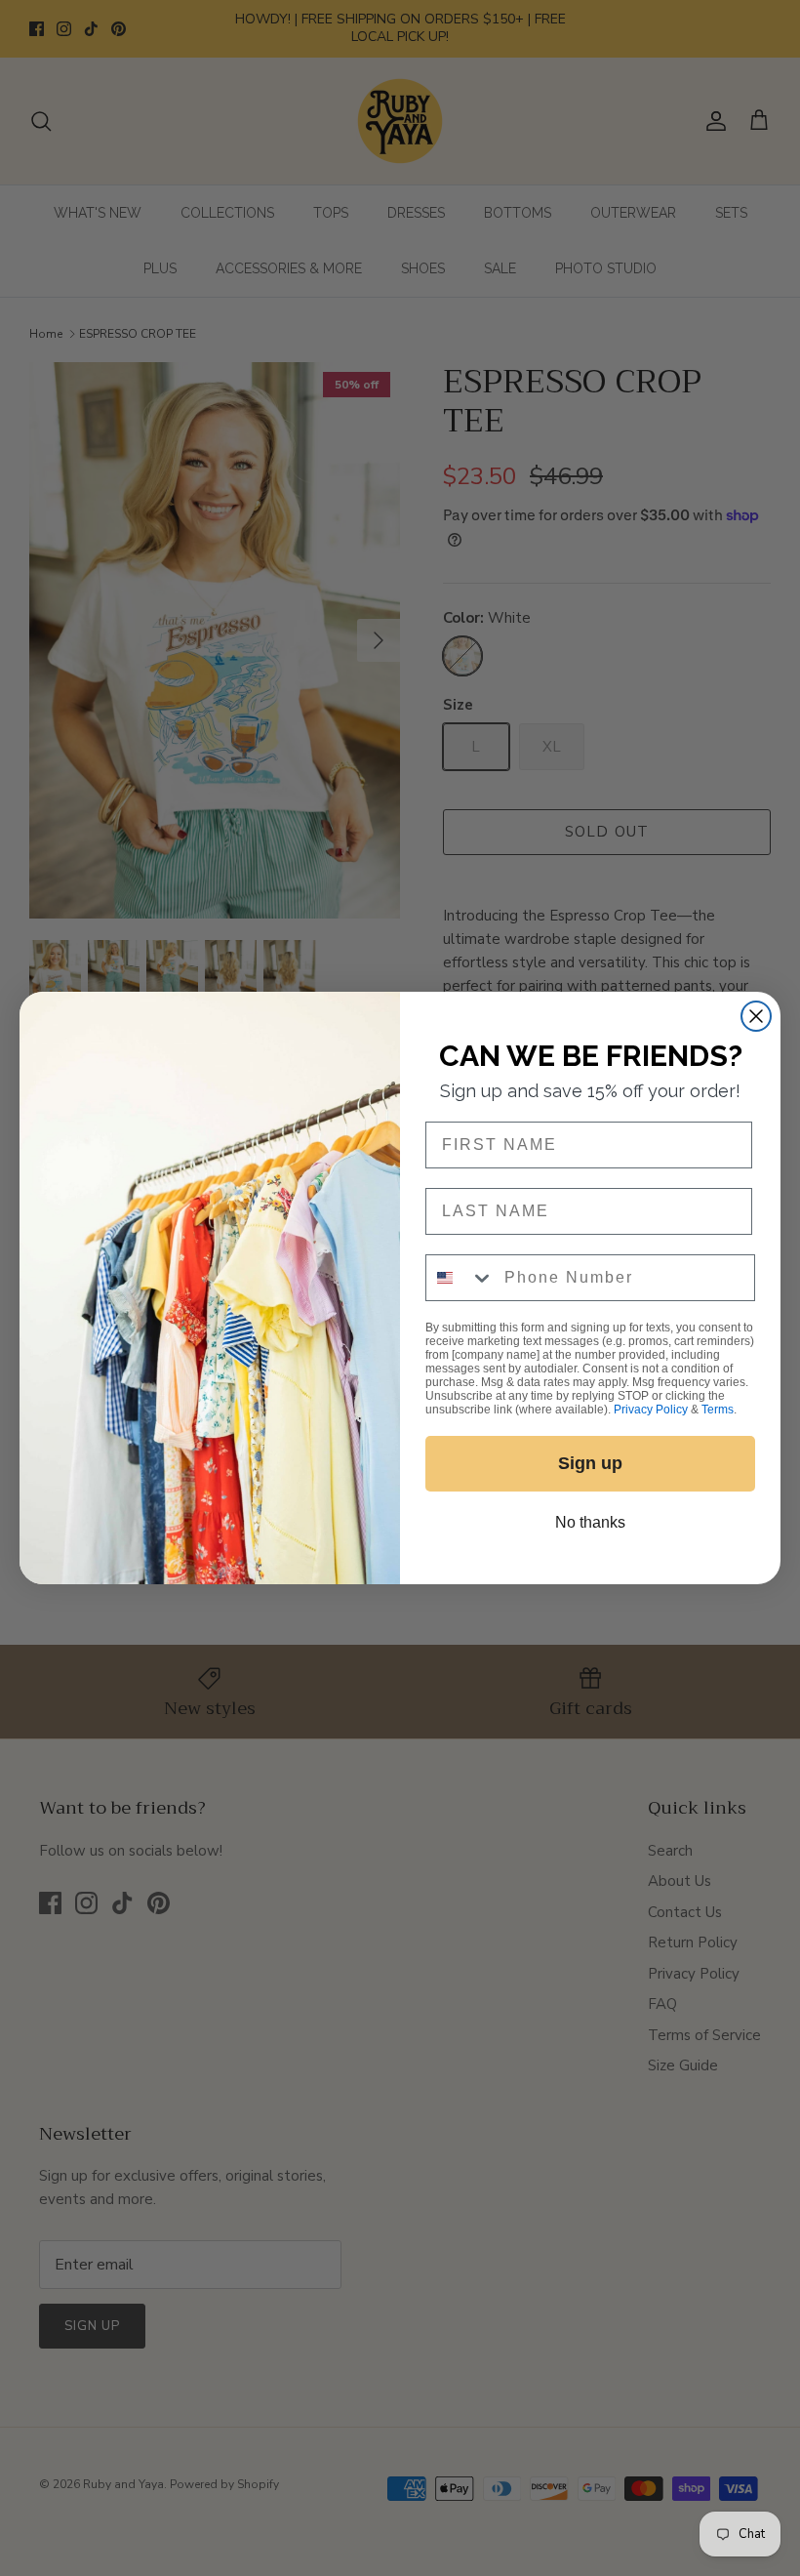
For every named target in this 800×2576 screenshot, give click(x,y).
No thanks (590, 1522)
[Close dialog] (756, 1016)
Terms (718, 1410)
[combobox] (460, 1278)
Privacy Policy (651, 1410)
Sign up (590, 1463)
